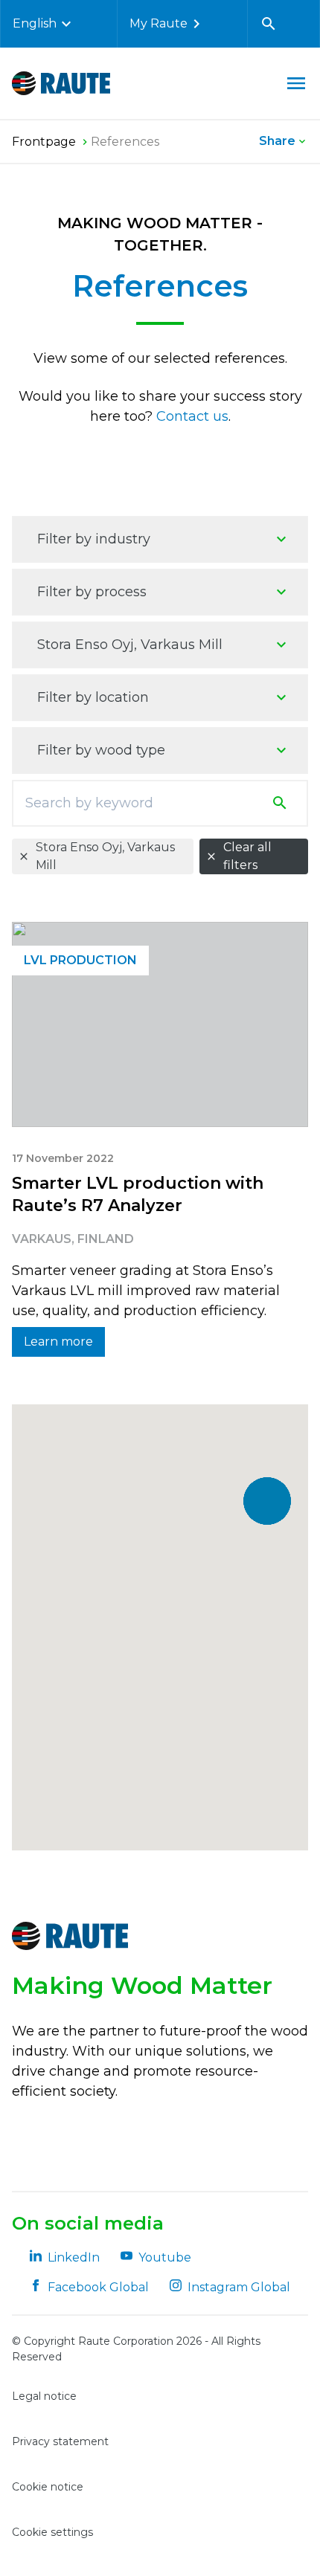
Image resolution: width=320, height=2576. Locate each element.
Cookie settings (52, 2532)
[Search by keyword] (283, 803)
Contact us (192, 416)
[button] (267, 1501)
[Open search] (269, 24)
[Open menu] (296, 83)
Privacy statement (60, 2441)
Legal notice (44, 2396)
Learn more (58, 1342)
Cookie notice (48, 2487)
